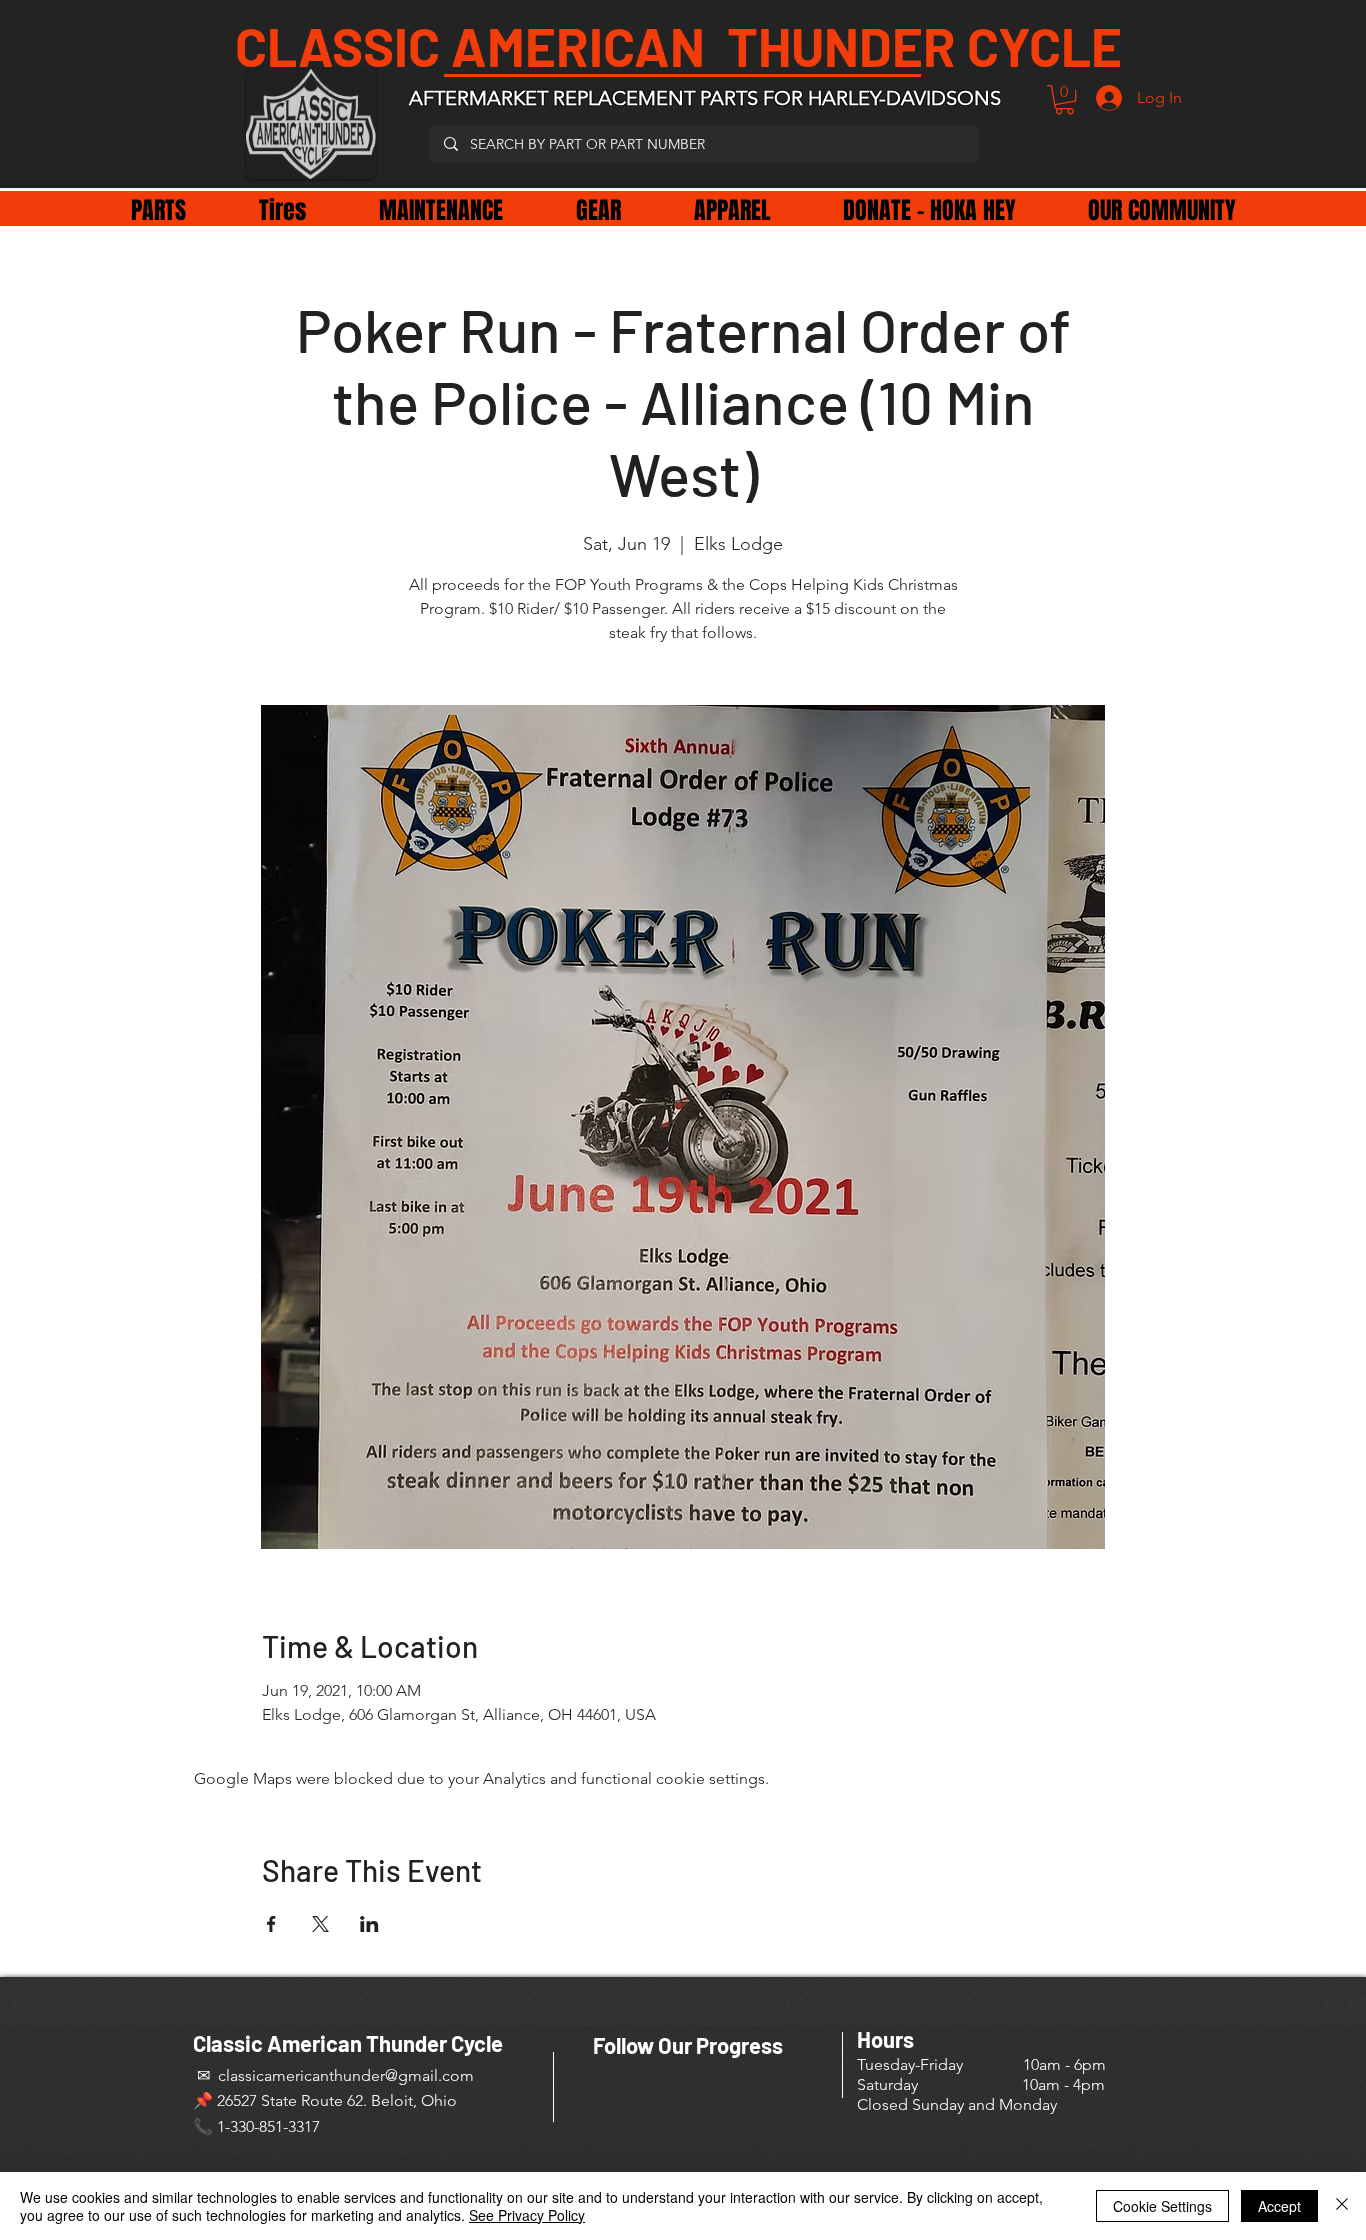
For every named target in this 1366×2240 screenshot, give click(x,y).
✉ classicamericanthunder (289, 2075)
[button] (1064, 99)
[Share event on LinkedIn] (369, 1924)
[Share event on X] (320, 1924)
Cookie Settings (1162, 2206)
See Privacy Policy (527, 2215)
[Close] (1342, 2206)
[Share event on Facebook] (271, 1924)
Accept (1279, 2206)
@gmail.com (429, 2075)
